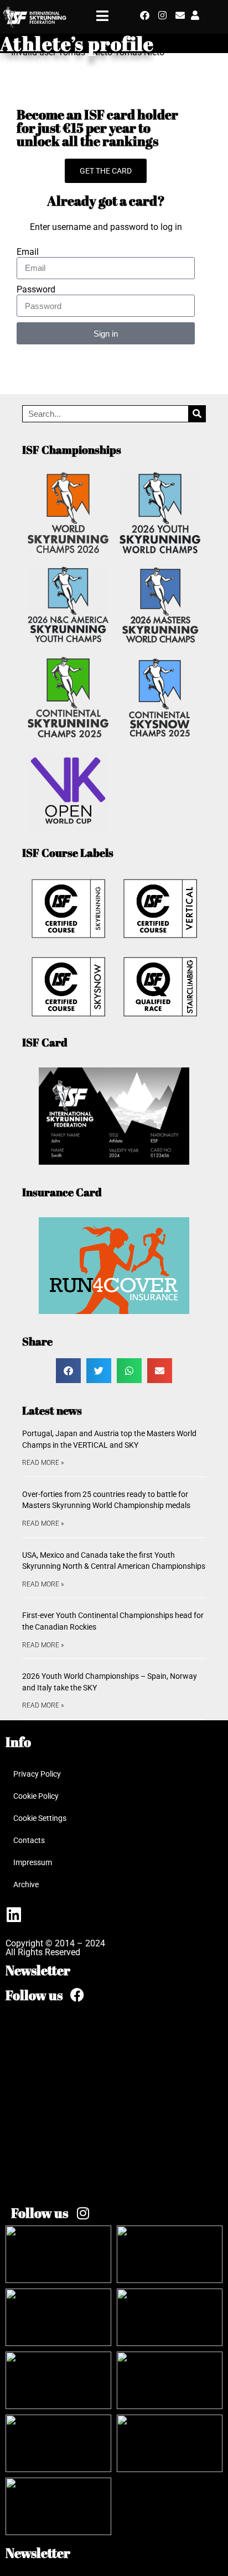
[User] (195, 15)
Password (36, 290)
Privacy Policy (37, 1774)
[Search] (197, 414)
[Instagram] (162, 15)
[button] (68, 1371)
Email (28, 252)
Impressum (33, 1862)
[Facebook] (145, 15)
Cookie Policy (36, 1796)
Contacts (29, 1840)
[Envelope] (180, 15)
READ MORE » (43, 1463)
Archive (26, 1884)
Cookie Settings (40, 1818)
